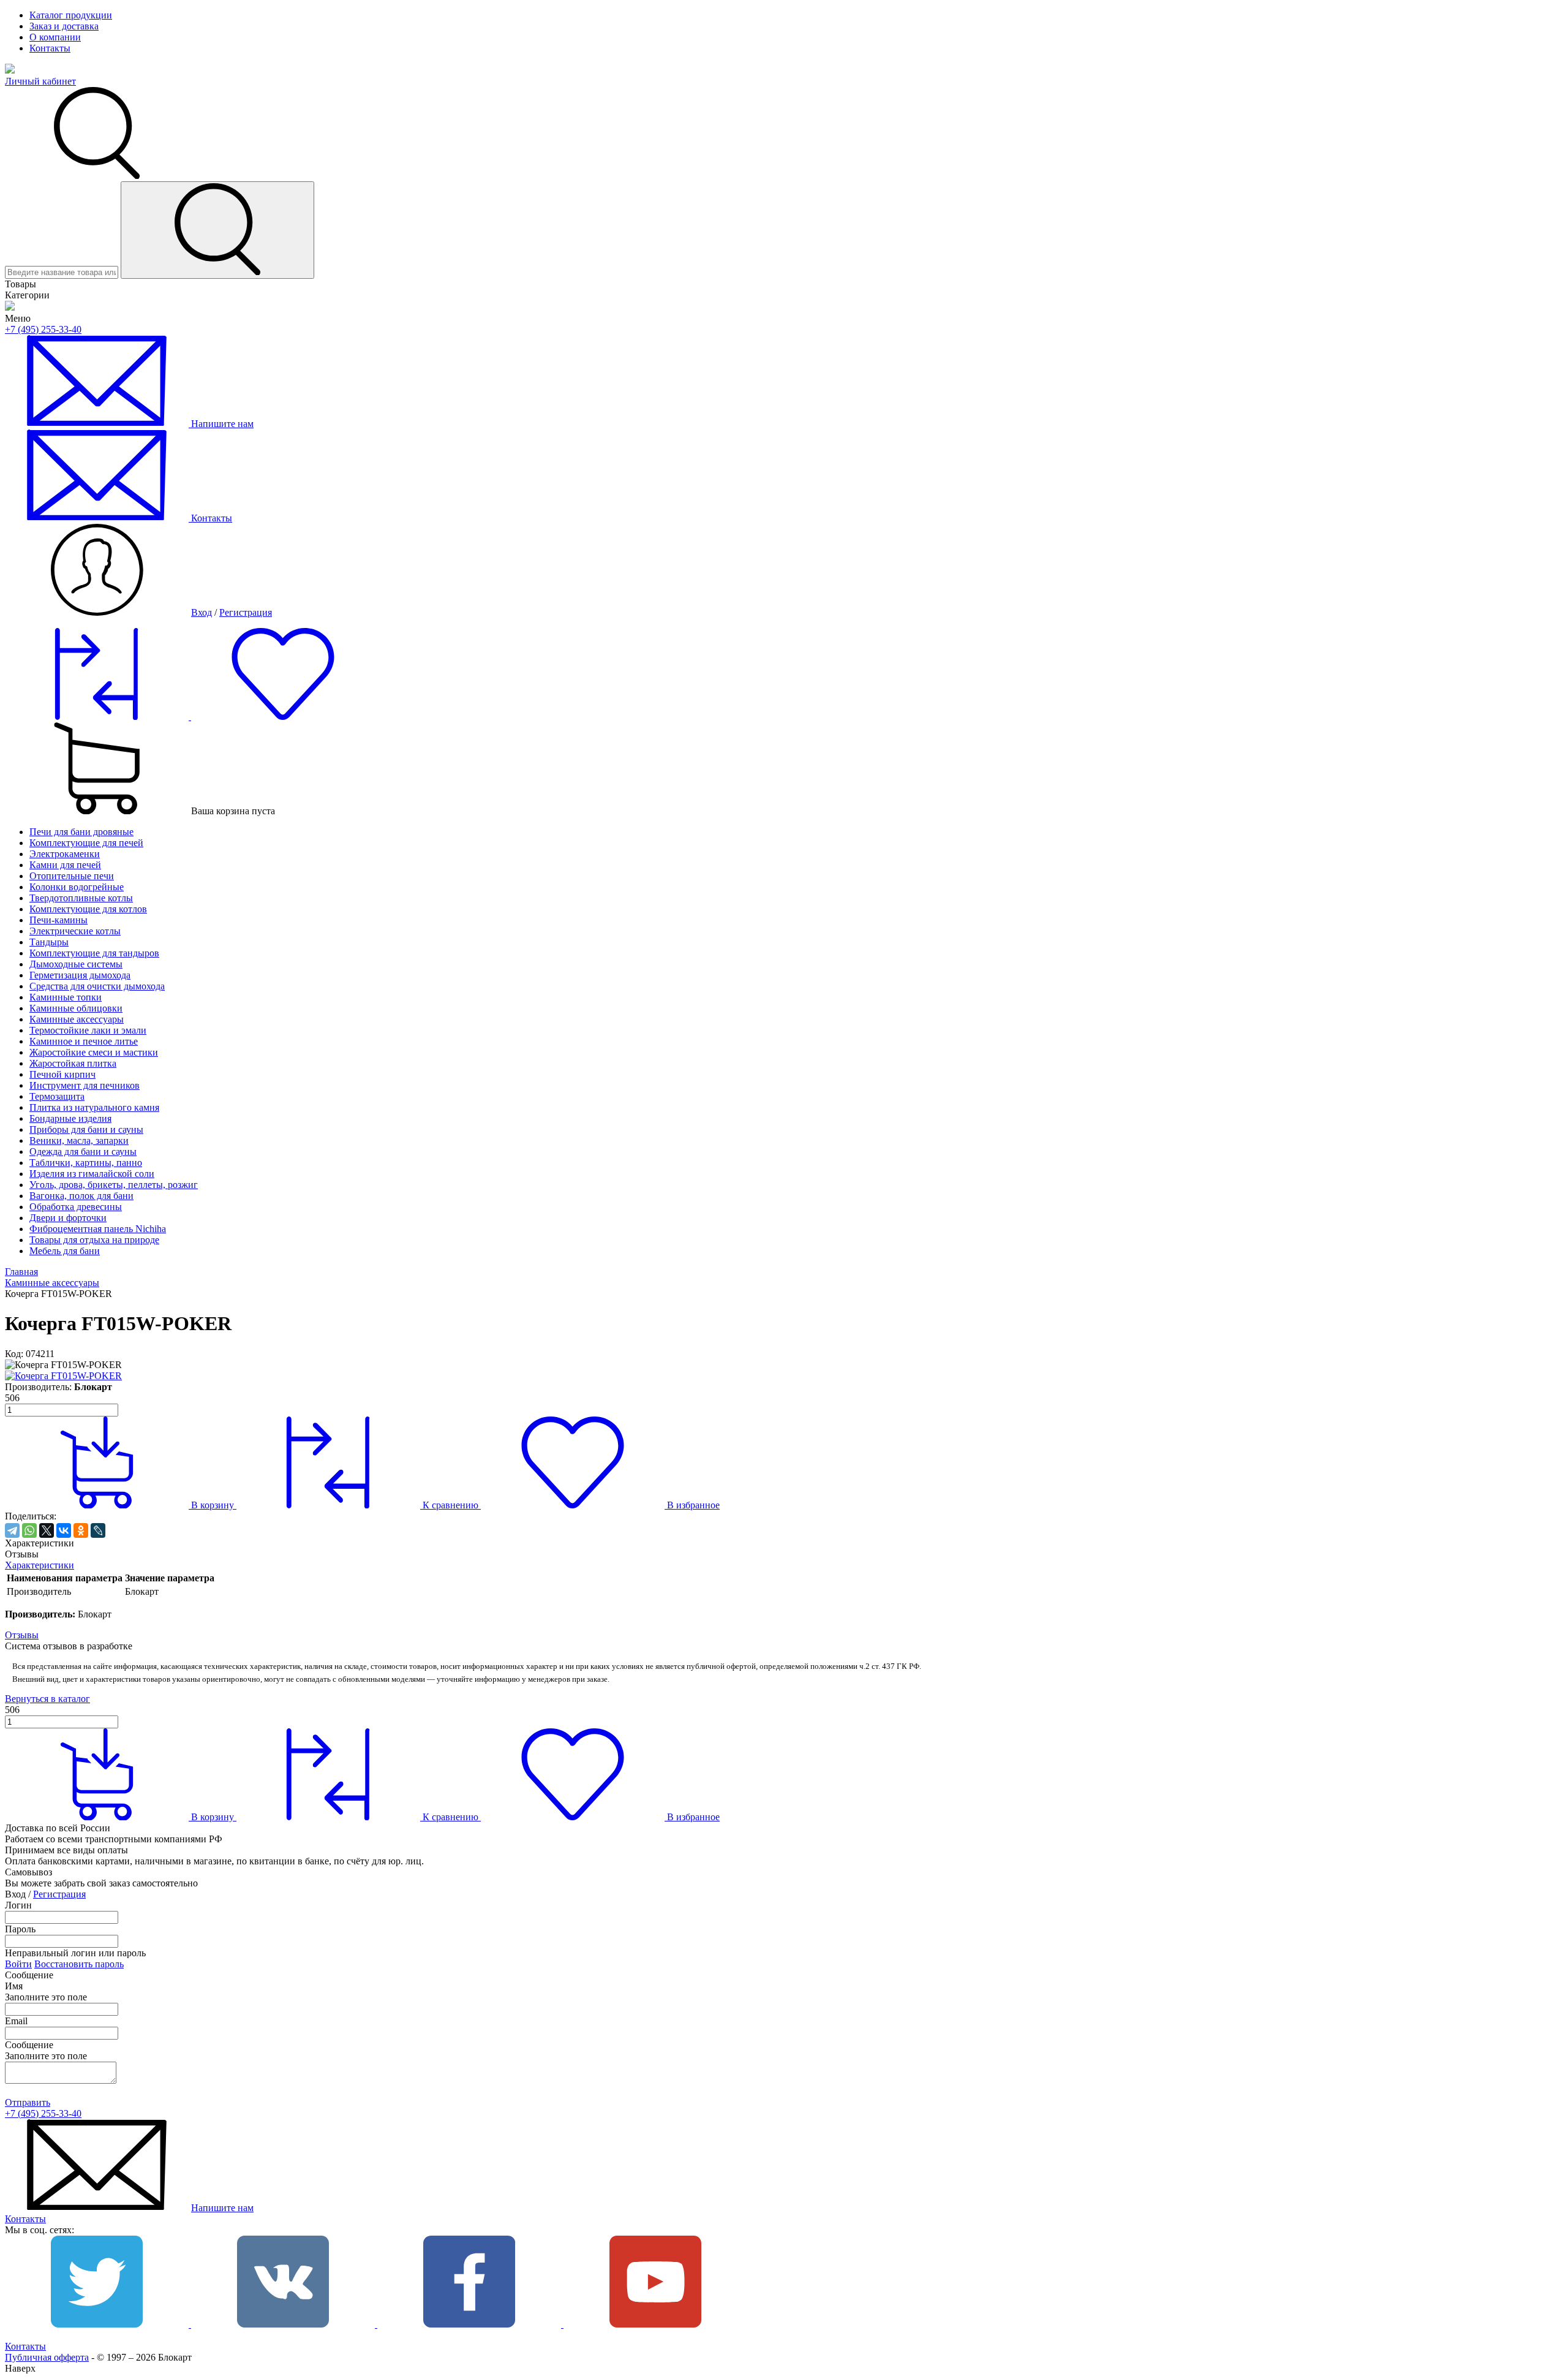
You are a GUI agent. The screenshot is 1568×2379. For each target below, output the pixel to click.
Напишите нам (222, 2208)
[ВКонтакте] (64, 1530)
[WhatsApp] (29, 1530)
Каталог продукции (71, 15)
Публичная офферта (47, 2357)
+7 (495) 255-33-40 (43, 329)
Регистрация (246, 612)
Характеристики (40, 1565)
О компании (55, 37)
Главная (21, 1272)
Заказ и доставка (64, 26)
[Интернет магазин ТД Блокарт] (10, 70)
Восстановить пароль (79, 1964)
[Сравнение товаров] (98, 717)
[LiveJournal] (98, 1530)
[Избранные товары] (283, 717)
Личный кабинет (40, 81)
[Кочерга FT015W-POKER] (63, 1376)
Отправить (28, 2102)
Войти (18, 1964)
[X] (47, 1530)
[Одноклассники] (81, 1530)
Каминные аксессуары (52, 1283)
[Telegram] (12, 1530)
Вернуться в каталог (47, 1699)
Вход (202, 612)
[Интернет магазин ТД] (10, 307)
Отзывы (22, 1635)
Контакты (50, 48)
